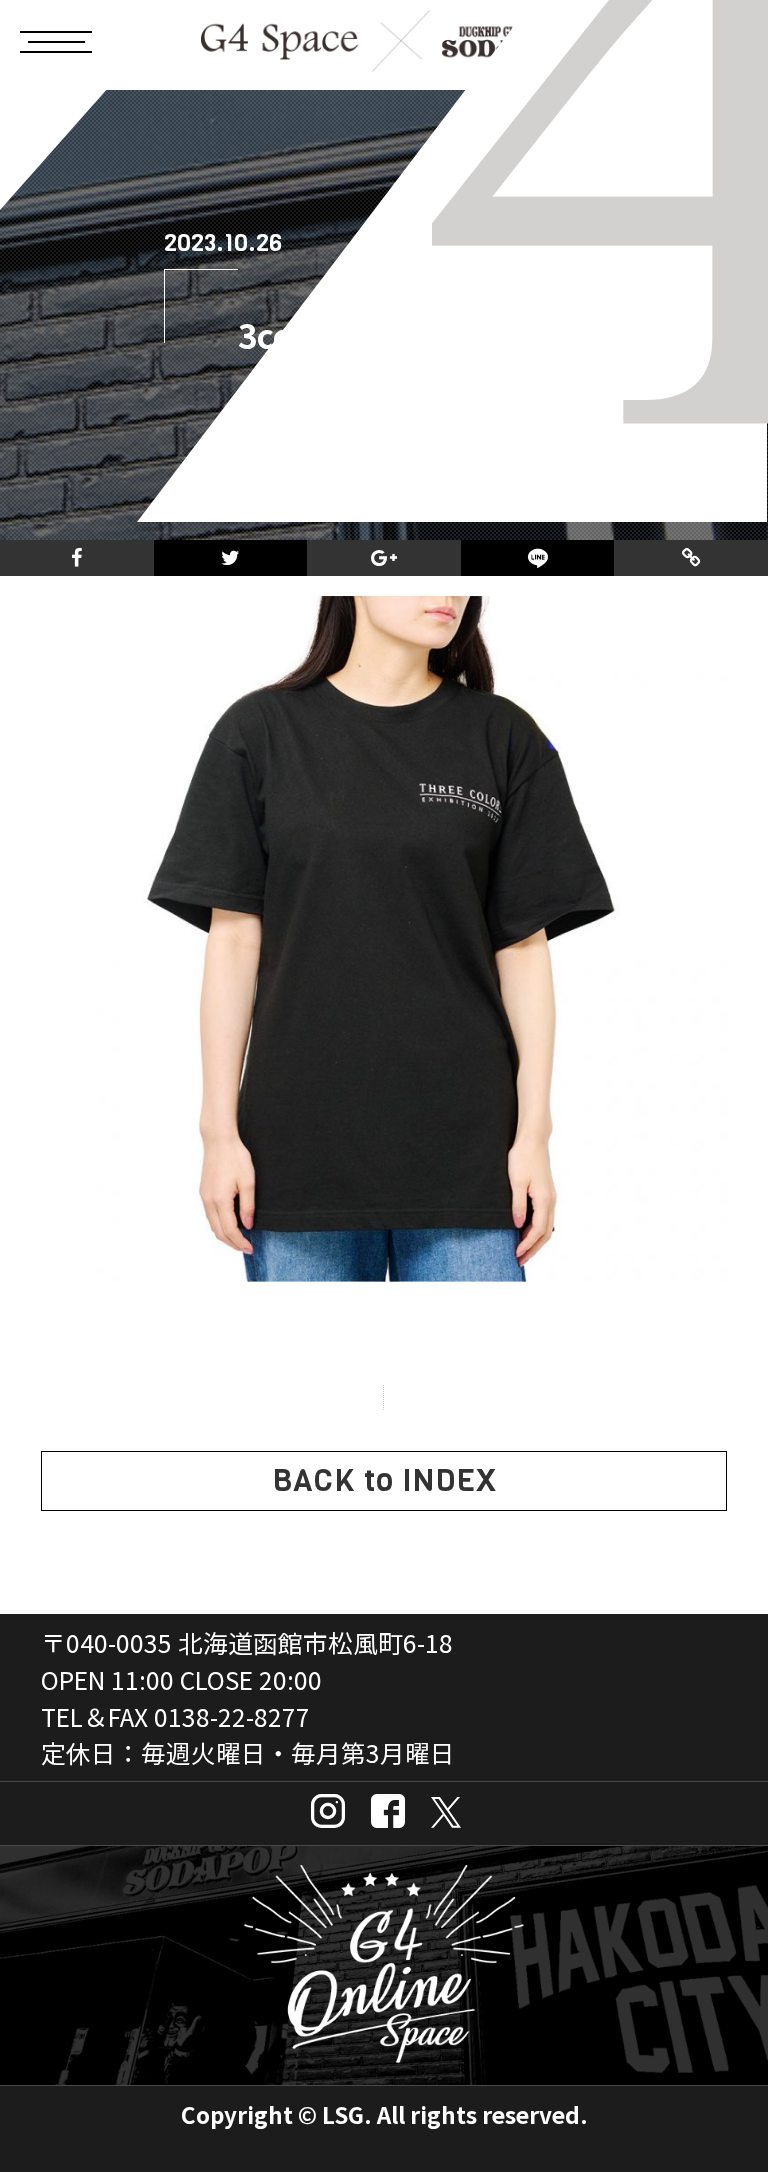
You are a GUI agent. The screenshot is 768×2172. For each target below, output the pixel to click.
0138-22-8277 (232, 1716)
